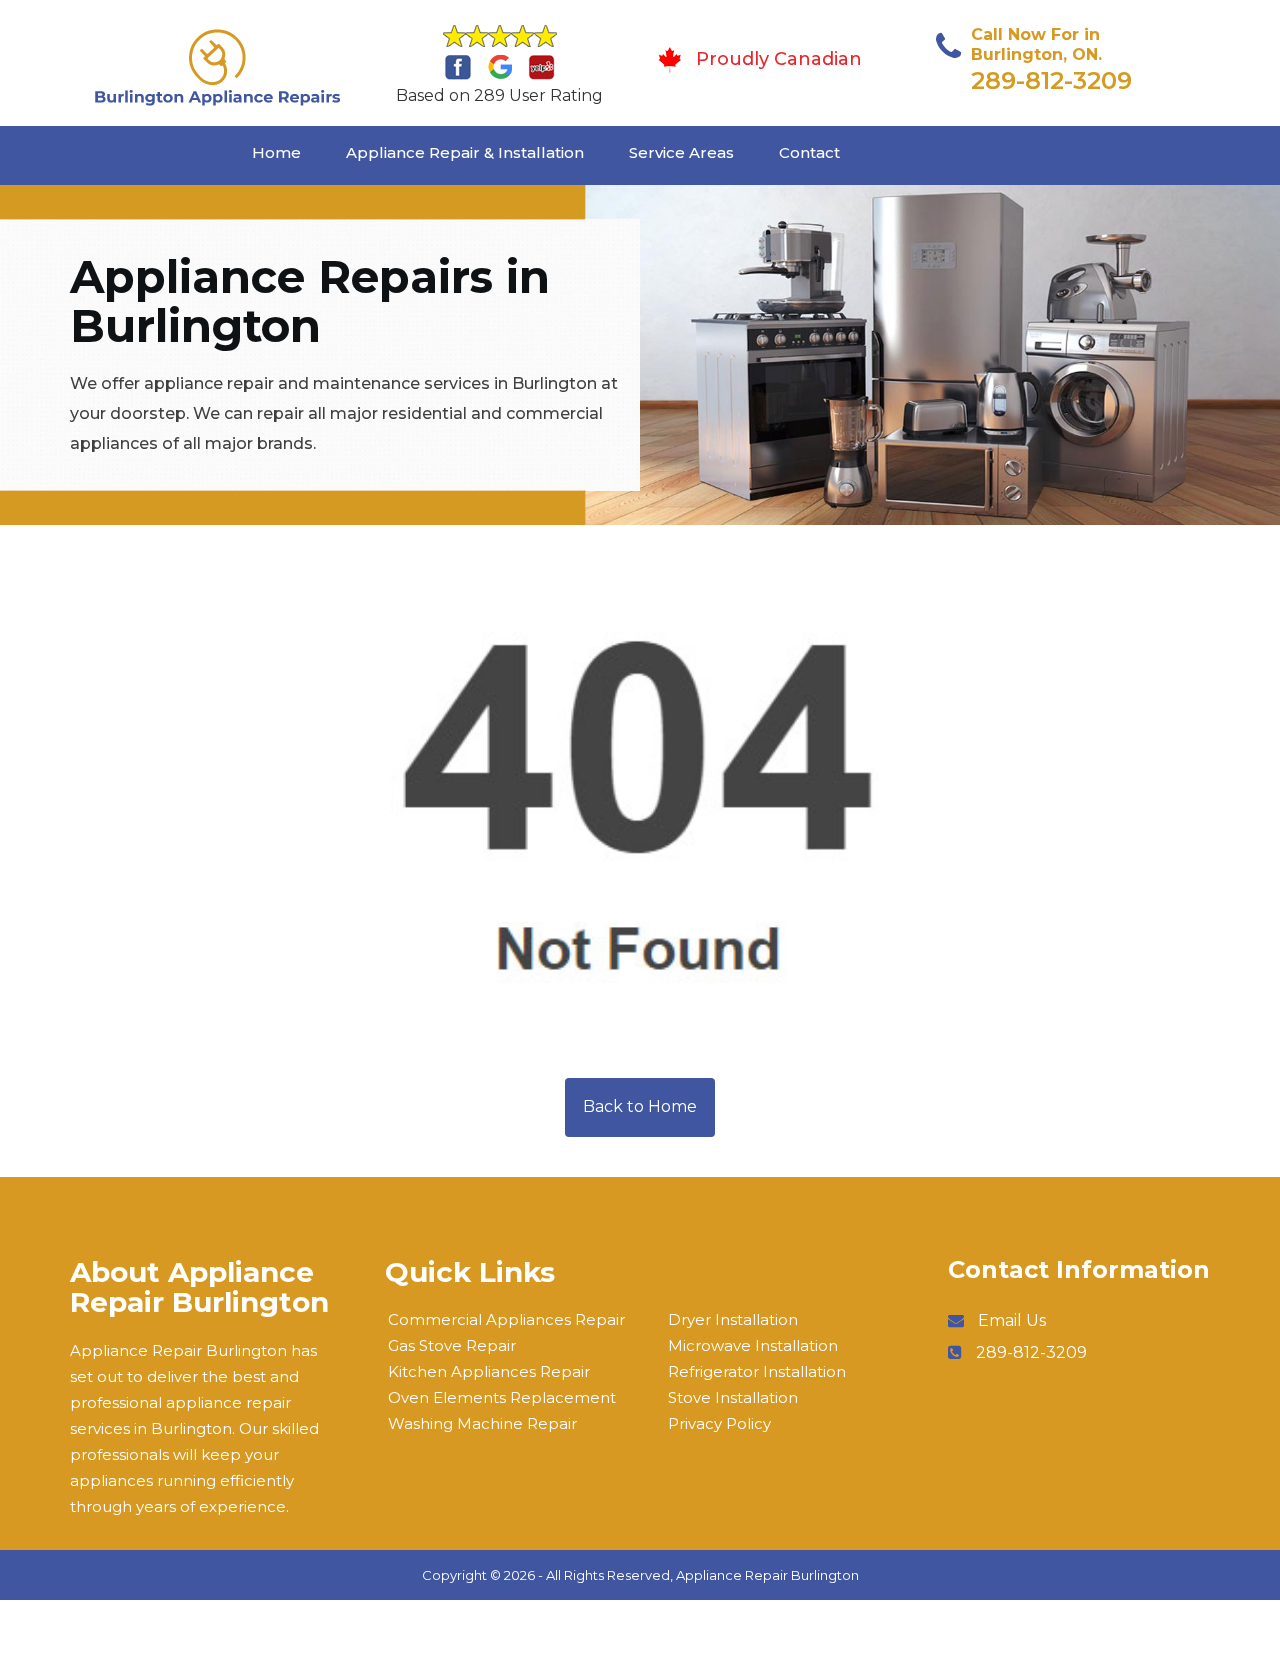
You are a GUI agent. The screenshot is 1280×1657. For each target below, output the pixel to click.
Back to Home (640, 1106)
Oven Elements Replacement (502, 1397)
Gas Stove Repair (452, 1345)
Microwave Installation (753, 1345)
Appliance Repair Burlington (767, 1575)
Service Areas (681, 152)
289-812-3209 (1051, 80)
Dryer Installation (733, 1319)
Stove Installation (733, 1397)
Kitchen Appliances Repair (489, 1371)
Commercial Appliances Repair (506, 1319)
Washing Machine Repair (482, 1423)
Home (276, 152)
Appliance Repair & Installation (465, 152)
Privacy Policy (719, 1423)
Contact (809, 152)
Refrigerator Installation (757, 1371)
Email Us (1012, 1320)
